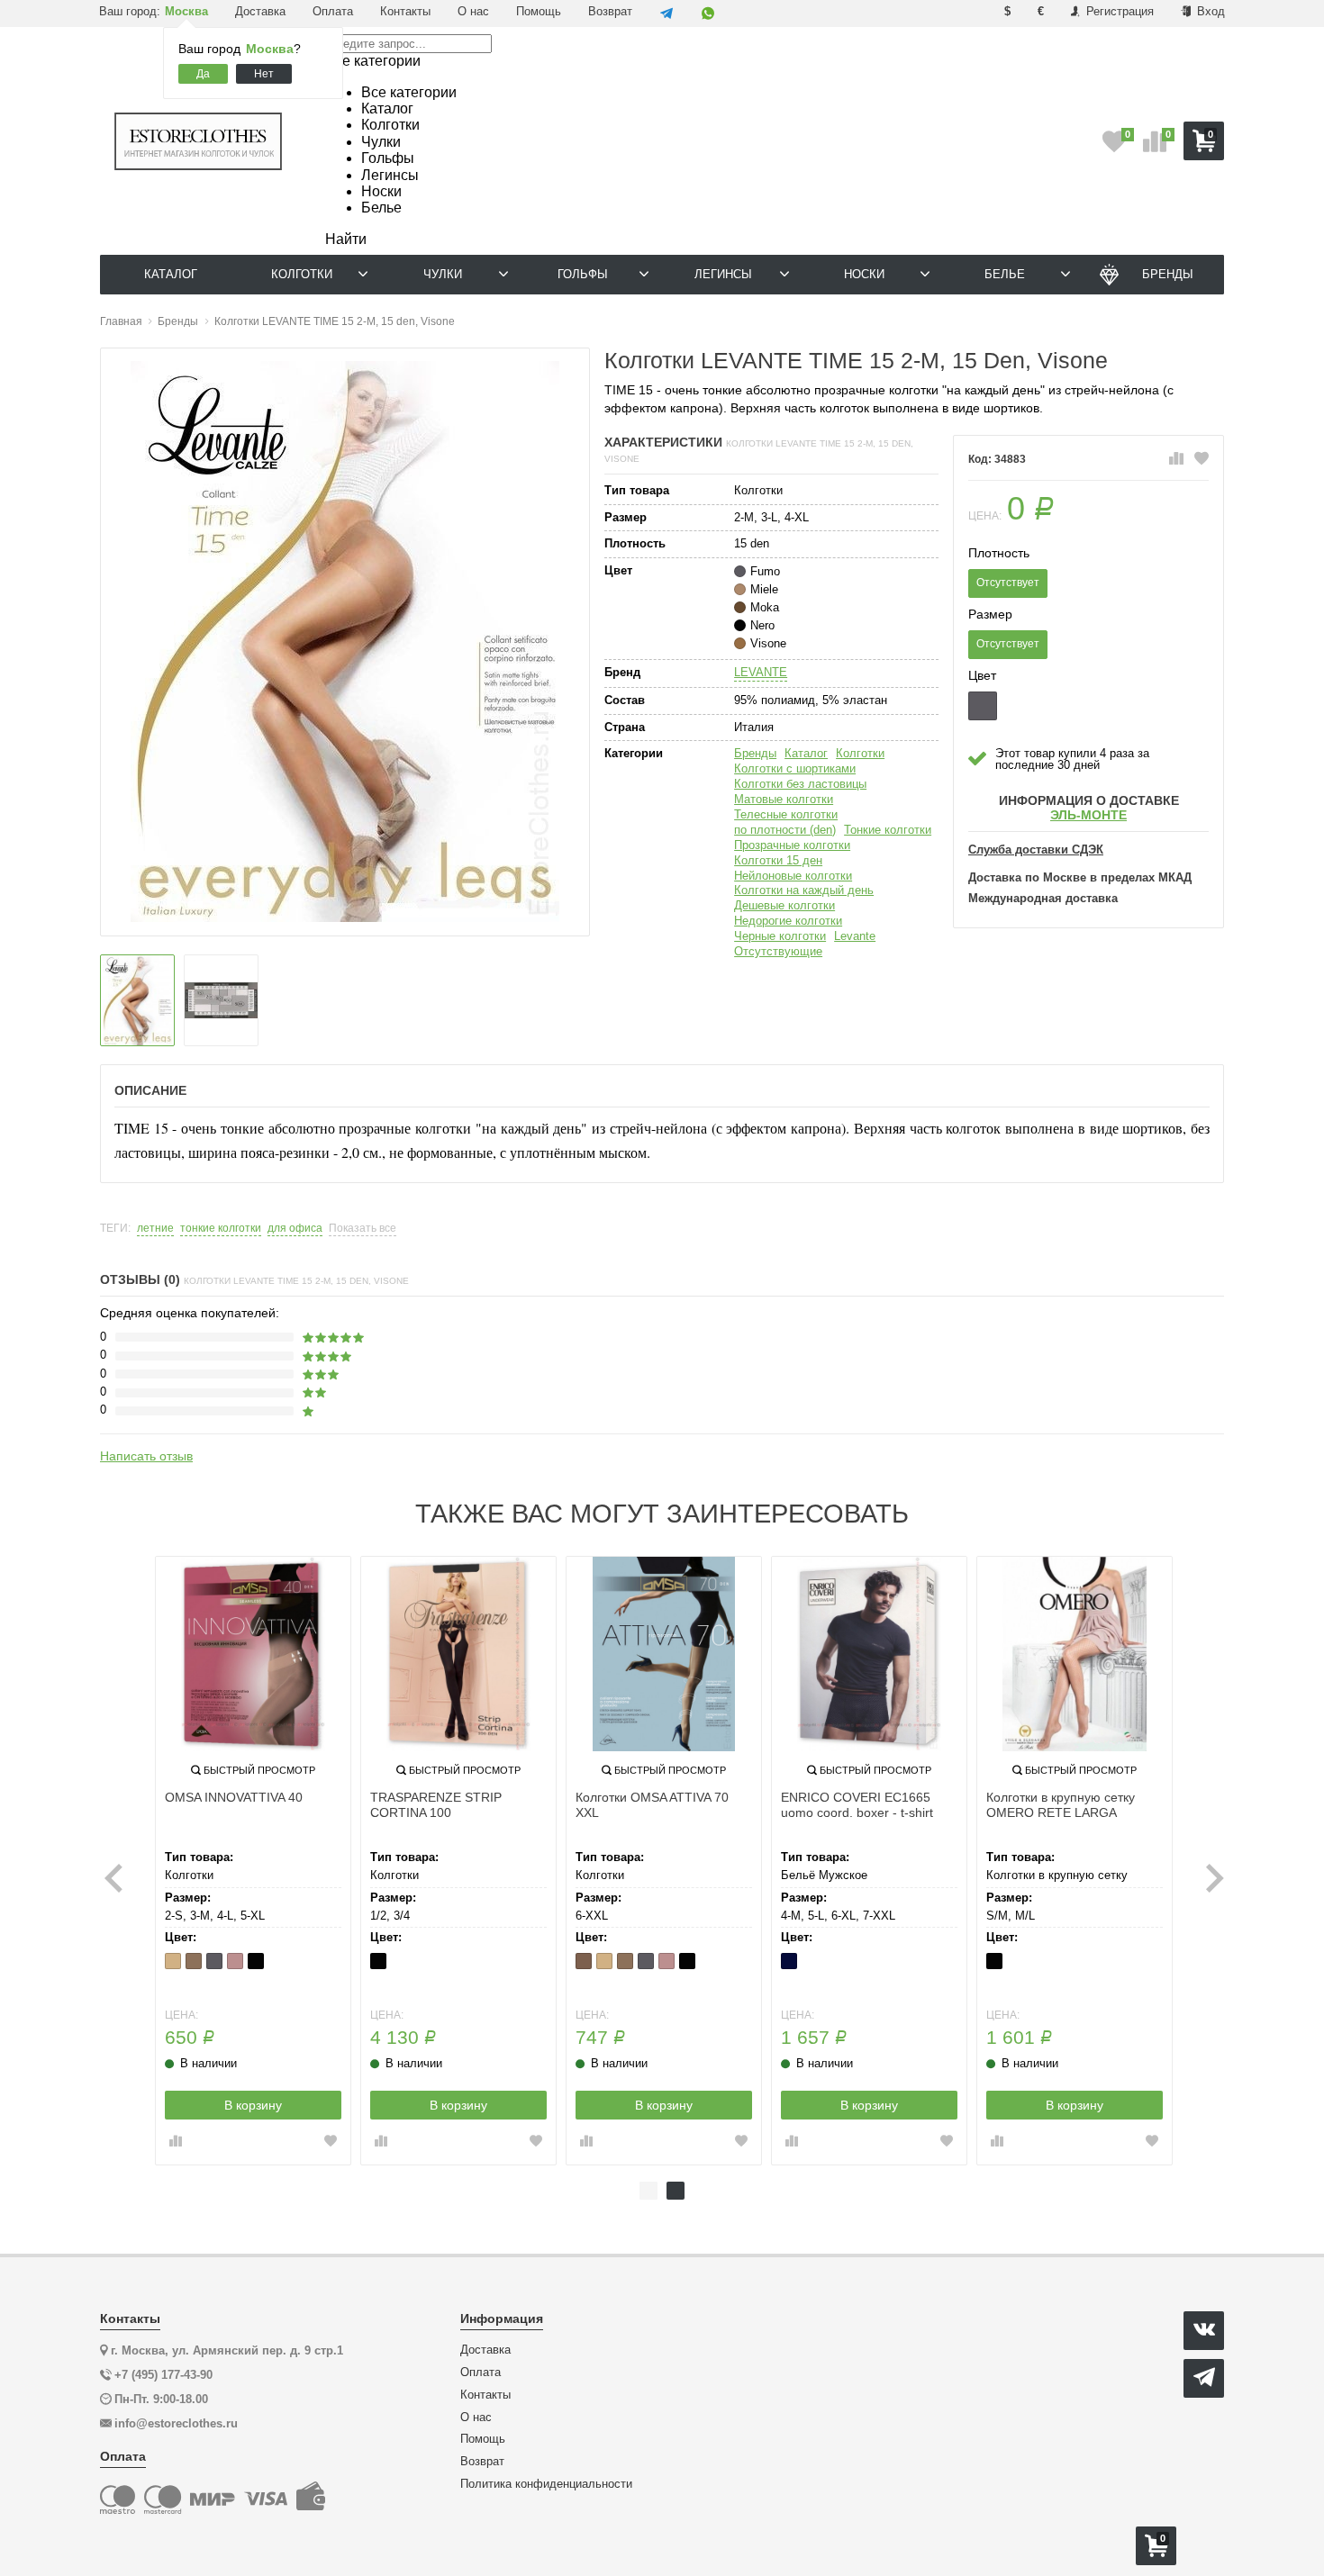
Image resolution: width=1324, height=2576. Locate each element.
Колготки (860, 753)
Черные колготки (780, 936)
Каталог (806, 753)
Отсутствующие (778, 951)
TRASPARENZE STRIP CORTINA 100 (436, 1805)
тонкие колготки (221, 1229)
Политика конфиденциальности (546, 2484)
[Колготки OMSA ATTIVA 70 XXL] (664, 1654)
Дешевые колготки (784, 905)
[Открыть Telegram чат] (667, 14)
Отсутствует (1008, 583)
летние (155, 1229)
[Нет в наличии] (983, 706)
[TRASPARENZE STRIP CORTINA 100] (458, 1654)
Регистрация (1118, 11)
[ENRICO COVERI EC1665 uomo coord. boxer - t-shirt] (869, 1654)
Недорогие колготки (788, 921)
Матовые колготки (784, 799)
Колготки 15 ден (778, 860)
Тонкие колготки (888, 830)
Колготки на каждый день (804, 890)
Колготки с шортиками (795, 768)
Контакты (405, 11)
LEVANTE (761, 672)
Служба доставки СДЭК (1036, 850)
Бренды (755, 753)
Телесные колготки (786, 814)
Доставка (260, 11)
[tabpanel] (253, 1861)
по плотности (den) (785, 830)
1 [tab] (648, 2191)
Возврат (610, 11)
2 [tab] (676, 2191)
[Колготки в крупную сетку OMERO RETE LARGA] (1075, 1654)
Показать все (363, 1229)
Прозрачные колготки (792, 845)
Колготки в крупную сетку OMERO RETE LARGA (1061, 1805)
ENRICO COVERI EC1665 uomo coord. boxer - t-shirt (857, 1805)
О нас (473, 11)
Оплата (333, 11)
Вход (1209, 11)
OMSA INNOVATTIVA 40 (234, 1797)
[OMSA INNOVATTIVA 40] (253, 1654)
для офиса (295, 1229)
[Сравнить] (1176, 459)
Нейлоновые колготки (793, 876)
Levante (855, 936)
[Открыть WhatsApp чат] (708, 14)
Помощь (539, 11)
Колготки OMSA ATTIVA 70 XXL (652, 1805)
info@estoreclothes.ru (176, 2423)
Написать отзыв (146, 1456)
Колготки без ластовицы (800, 784)
